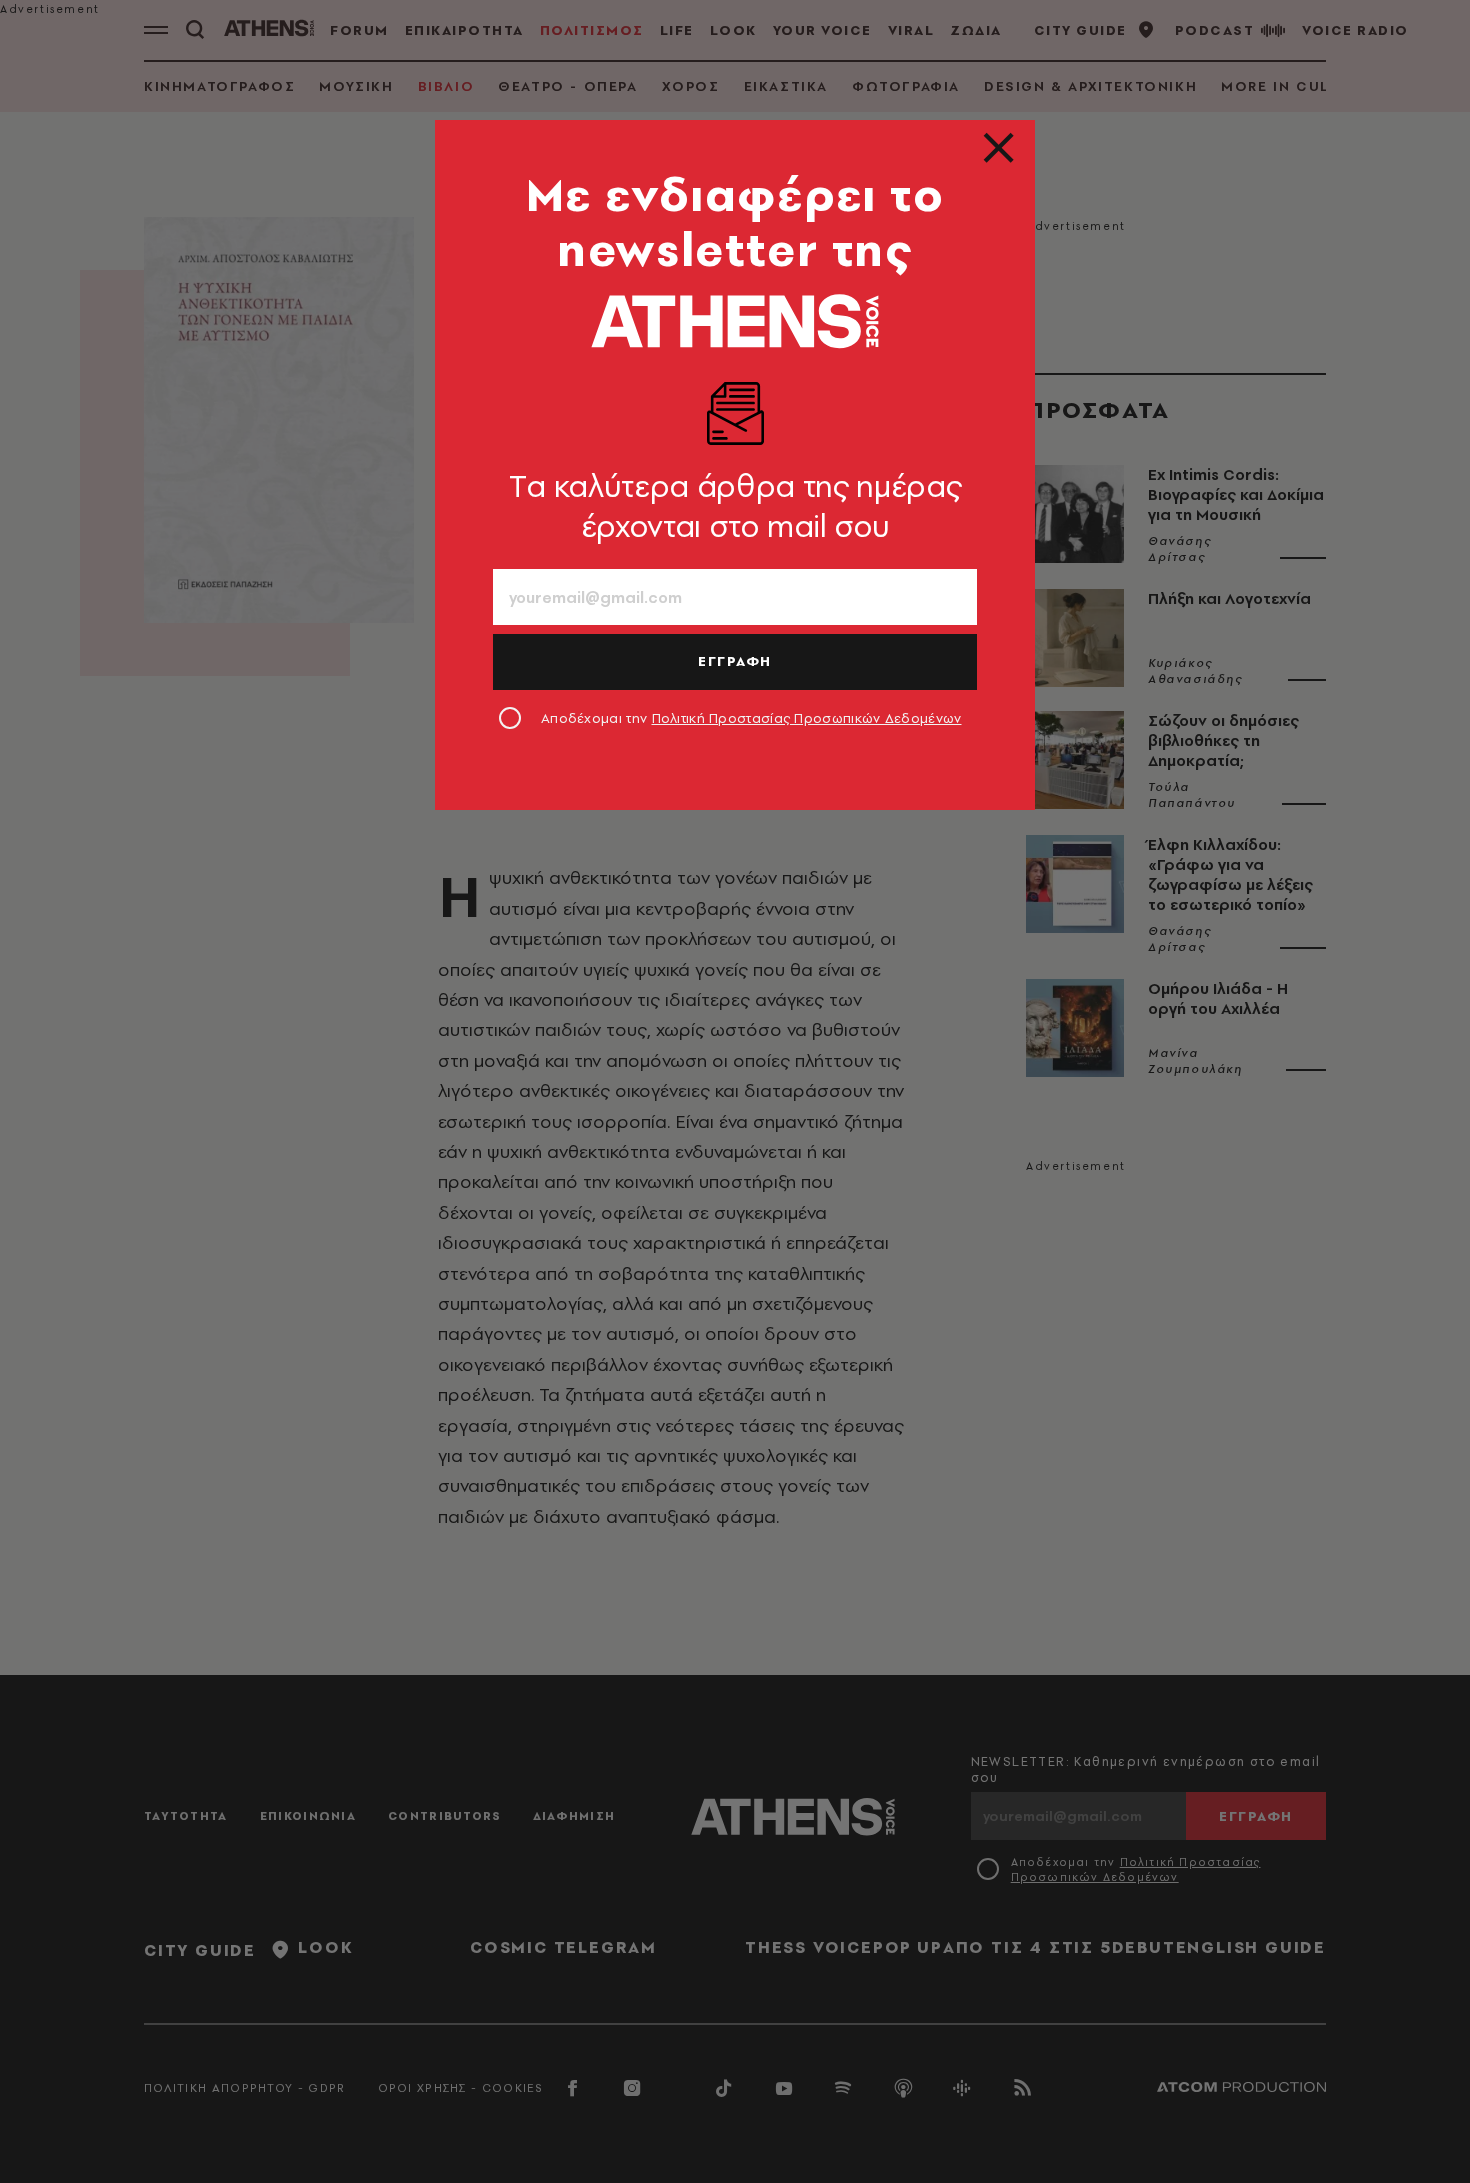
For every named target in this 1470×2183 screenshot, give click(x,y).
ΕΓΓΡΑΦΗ (735, 661)
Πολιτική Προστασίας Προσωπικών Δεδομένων (807, 718)
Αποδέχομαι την (751, 718)
